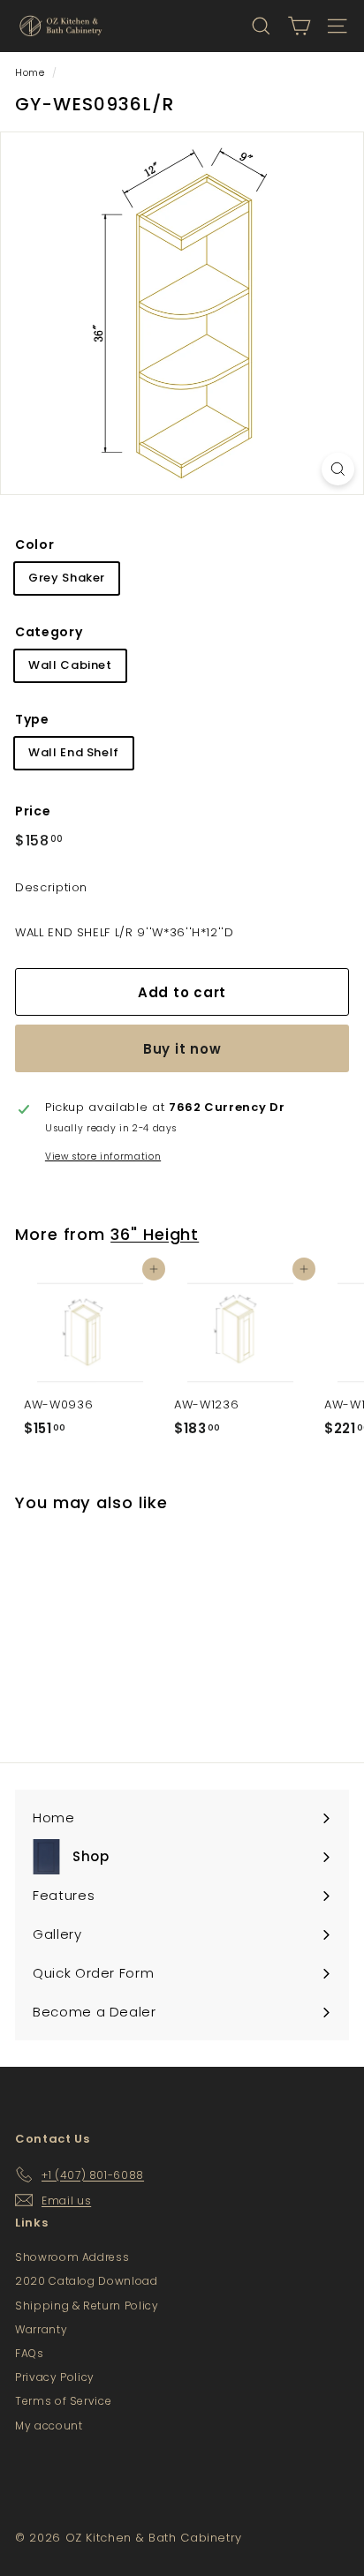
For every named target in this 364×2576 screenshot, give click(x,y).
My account (49, 2426)
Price (33, 811)
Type (32, 719)
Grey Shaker (67, 578)
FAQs (30, 2353)
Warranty (41, 2329)
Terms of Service (63, 2401)
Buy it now (182, 1049)
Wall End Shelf (74, 752)
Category (49, 632)
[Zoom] (338, 469)
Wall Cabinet (70, 665)
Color (34, 544)
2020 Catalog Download (87, 2281)
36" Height (155, 1234)
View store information (103, 1157)
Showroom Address (72, 2257)
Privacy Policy (55, 2377)
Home (30, 72)
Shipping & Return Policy (87, 2306)
